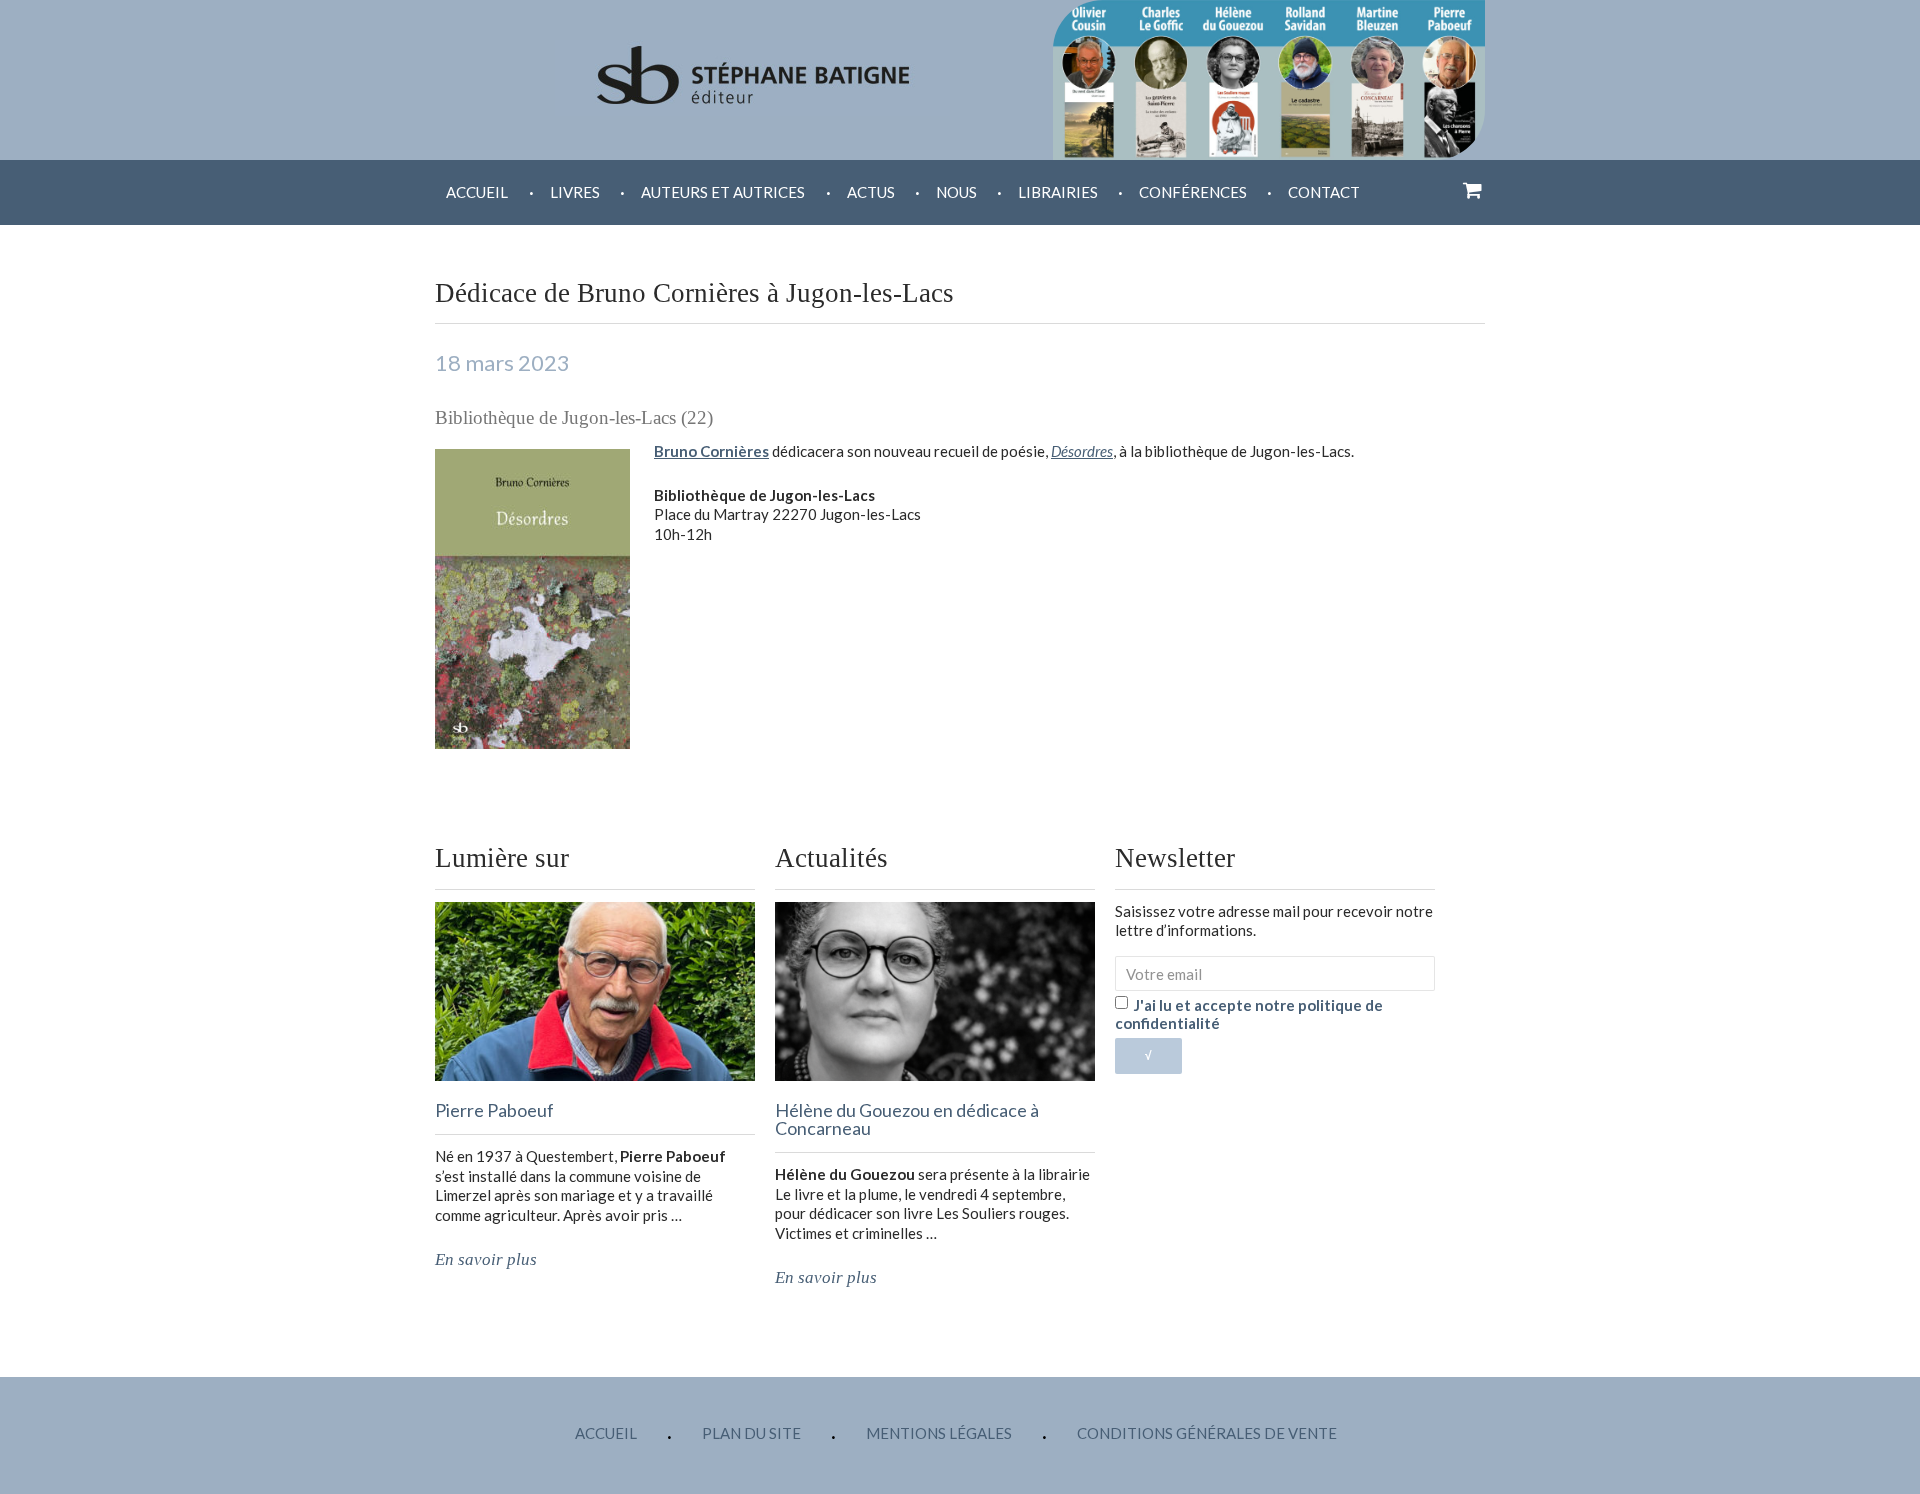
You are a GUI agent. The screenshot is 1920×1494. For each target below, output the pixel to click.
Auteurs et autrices (723, 192)
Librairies (1058, 192)
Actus (871, 192)
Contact (1324, 192)
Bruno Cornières (711, 451)
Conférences (1193, 192)
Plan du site (751, 1433)
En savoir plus (486, 1259)
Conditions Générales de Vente (1207, 1433)
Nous (956, 192)
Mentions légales (939, 1433)
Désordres (1082, 451)
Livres (575, 192)
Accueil (477, 192)
